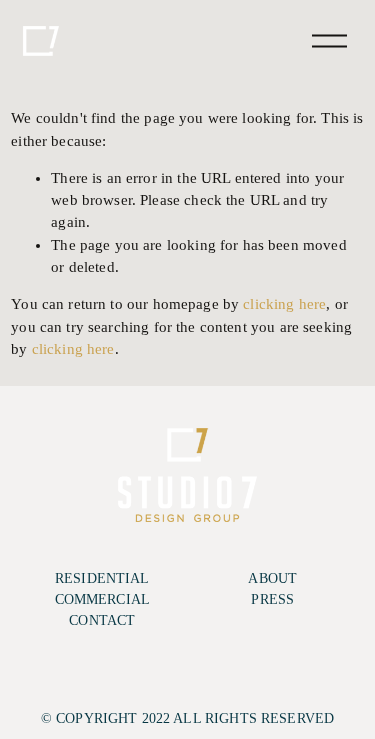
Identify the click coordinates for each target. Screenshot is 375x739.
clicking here (284, 304)
